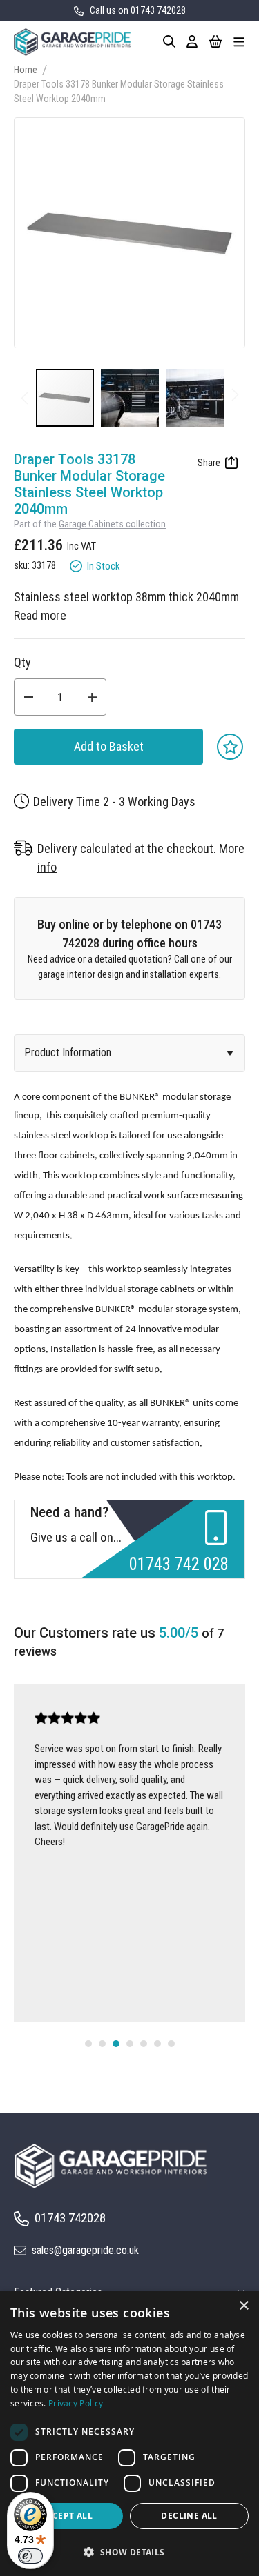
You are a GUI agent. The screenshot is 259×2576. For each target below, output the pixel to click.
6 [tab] (157, 2044)
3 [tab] (116, 2044)
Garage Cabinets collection (112, 524)
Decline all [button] (189, 2516)
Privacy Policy (76, 2403)
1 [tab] (88, 2044)
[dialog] (129, 2434)
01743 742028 (70, 2218)
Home (26, 70)
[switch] (30, 2556)
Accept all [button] (67, 2516)
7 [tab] (171, 2044)
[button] (133, 398)
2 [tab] (102, 2044)
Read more (40, 615)
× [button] (243, 2306)
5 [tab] (144, 2044)
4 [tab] (130, 2044)
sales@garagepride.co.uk (85, 2250)
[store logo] (72, 42)
